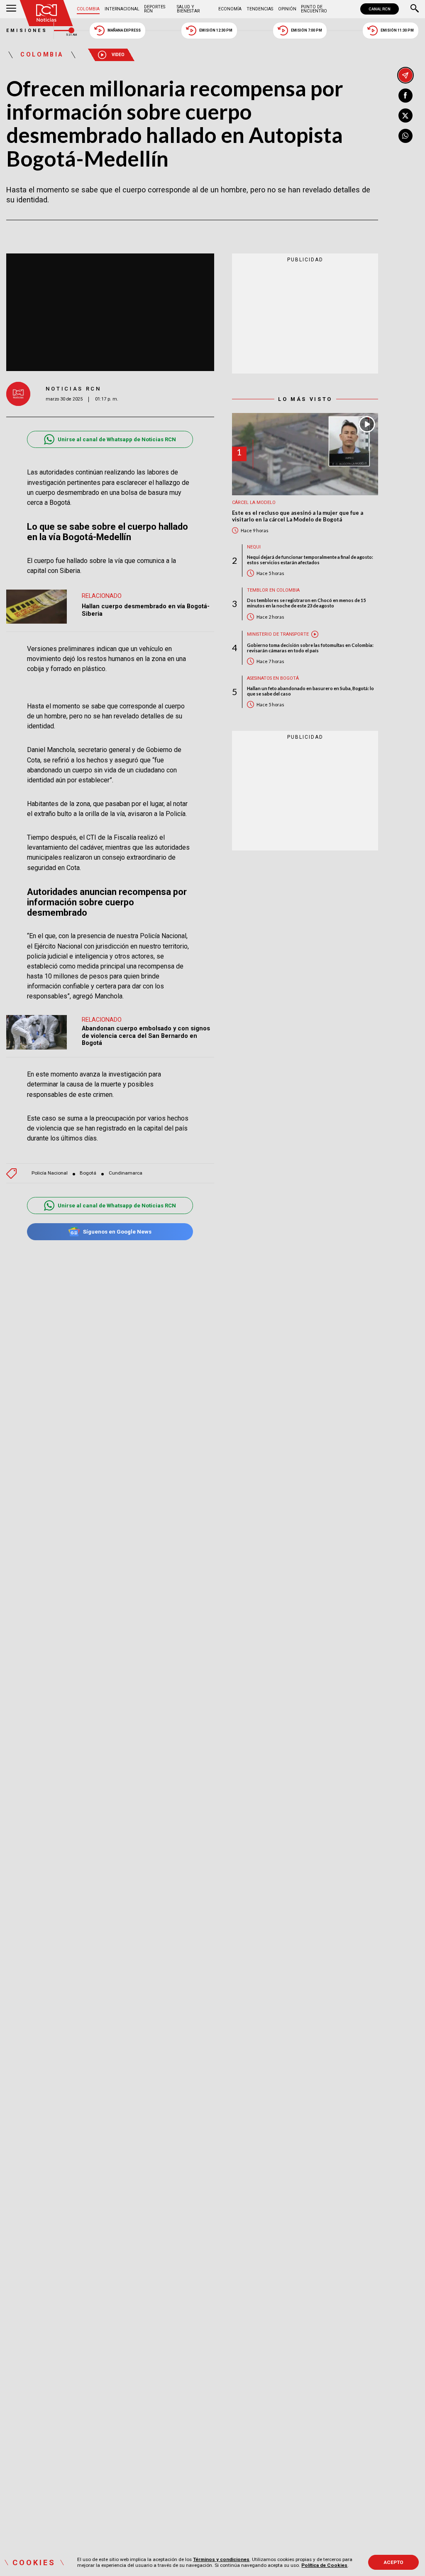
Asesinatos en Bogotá (273, 678)
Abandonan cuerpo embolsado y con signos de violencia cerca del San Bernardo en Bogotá (146, 1036)
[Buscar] (415, 9)
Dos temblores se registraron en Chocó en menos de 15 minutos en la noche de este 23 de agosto (306, 603)
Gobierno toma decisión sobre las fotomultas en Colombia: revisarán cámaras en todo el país (310, 648)
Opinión (287, 9)
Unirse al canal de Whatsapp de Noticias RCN (117, 439)
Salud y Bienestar (188, 9)
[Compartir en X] (405, 116)
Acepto (394, 2562)
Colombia (88, 9)
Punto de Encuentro (314, 9)
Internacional (122, 9)
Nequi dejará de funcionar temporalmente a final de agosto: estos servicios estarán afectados (310, 560)
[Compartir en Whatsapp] (405, 136)
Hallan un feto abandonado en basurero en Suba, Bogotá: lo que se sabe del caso (310, 691)
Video (118, 55)
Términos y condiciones (221, 2559)
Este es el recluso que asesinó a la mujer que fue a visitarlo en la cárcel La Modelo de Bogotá (298, 516)
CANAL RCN (380, 9)
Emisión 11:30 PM (397, 30)
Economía (230, 9)
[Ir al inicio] (46, 13)
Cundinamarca (126, 1173)
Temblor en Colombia (273, 590)
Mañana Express (124, 30)
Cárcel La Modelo (254, 503)
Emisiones (27, 31)
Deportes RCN (155, 9)
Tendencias (260, 9)
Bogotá (88, 1173)
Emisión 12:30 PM (216, 30)
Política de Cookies (324, 2565)
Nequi (254, 547)
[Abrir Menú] (11, 9)
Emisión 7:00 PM (307, 30)
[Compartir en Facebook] (405, 96)
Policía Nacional (50, 1173)
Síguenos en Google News (117, 1232)
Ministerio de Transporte (278, 634)
